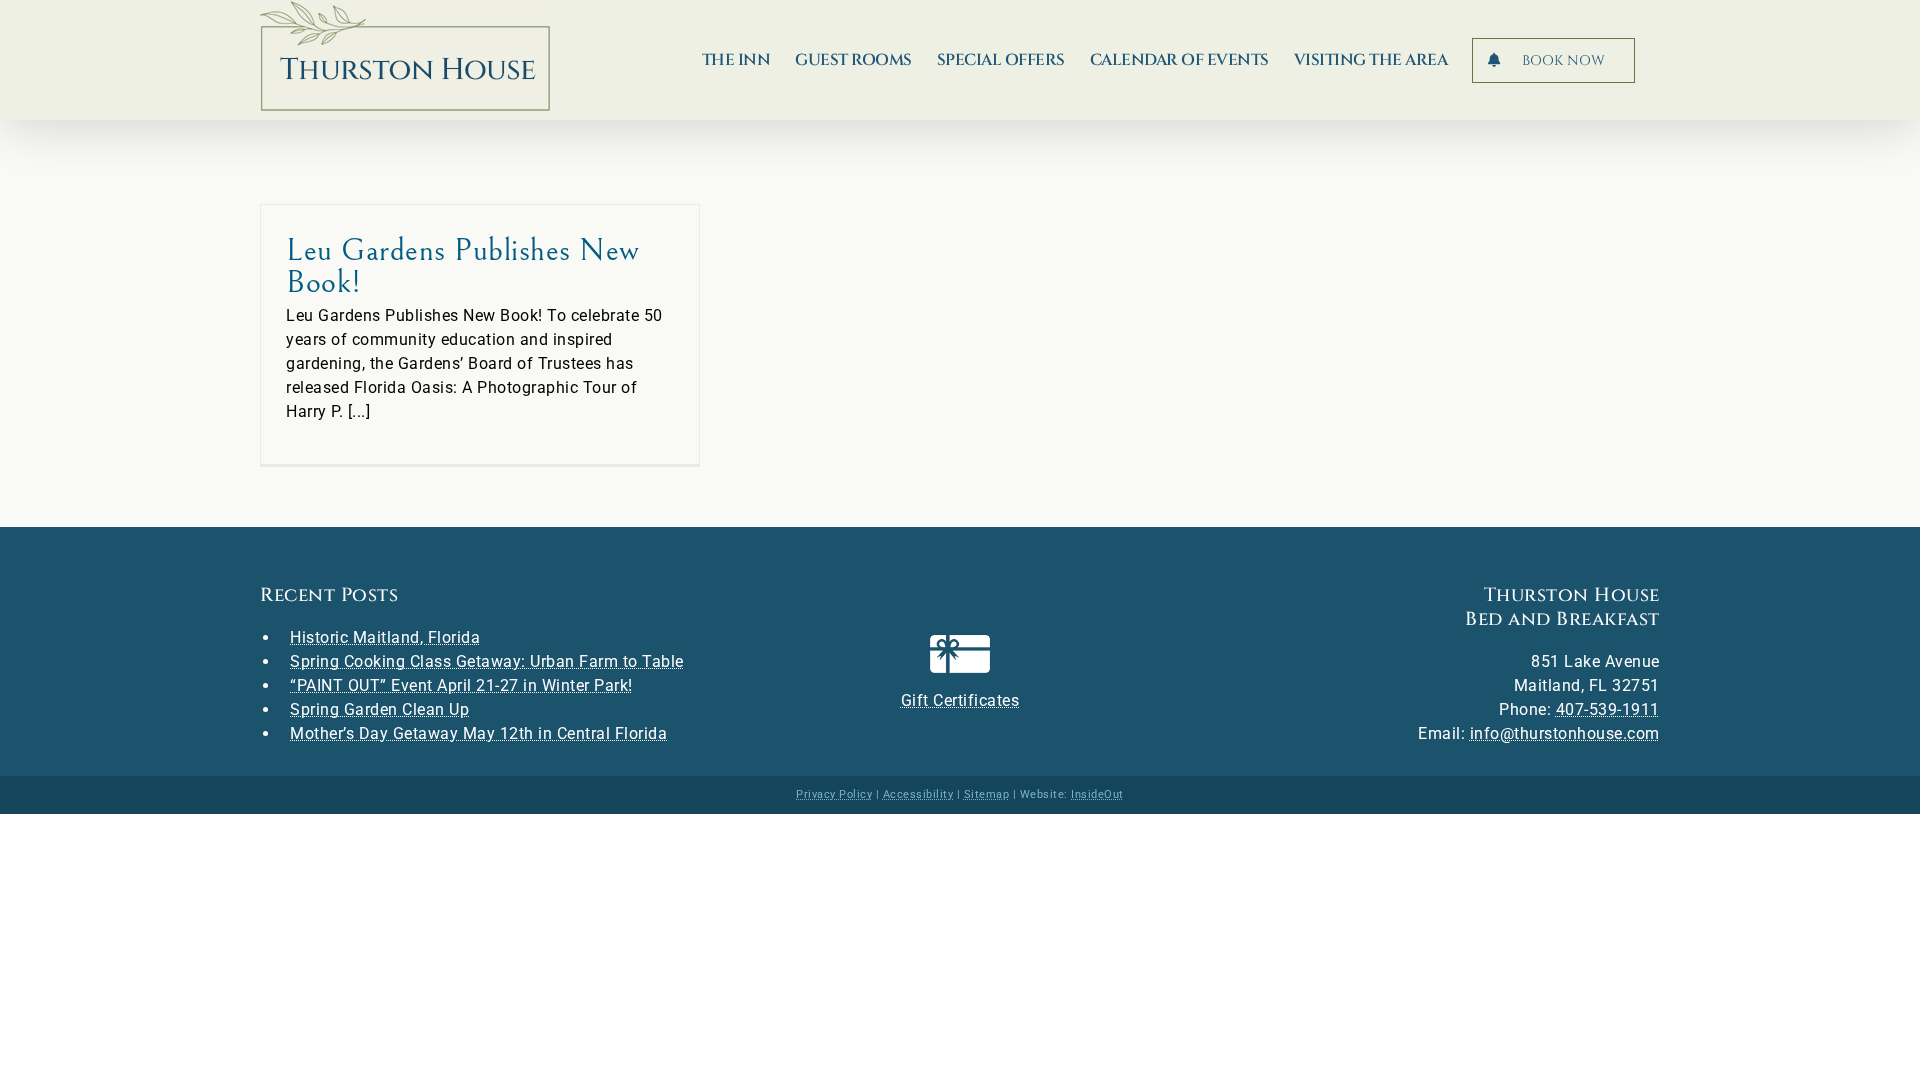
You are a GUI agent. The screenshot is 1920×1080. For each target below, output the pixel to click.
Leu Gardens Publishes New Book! (463, 266)
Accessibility (918, 794)
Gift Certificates (960, 700)
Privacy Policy (834, 794)
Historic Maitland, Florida (385, 637)
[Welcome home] (405, 56)
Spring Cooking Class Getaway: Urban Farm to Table (487, 661)
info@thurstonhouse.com (1565, 733)
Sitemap (987, 794)
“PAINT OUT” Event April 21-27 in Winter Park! (461, 685)
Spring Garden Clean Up (379, 709)
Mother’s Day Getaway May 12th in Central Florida (478, 733)
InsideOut (1097, 794)
